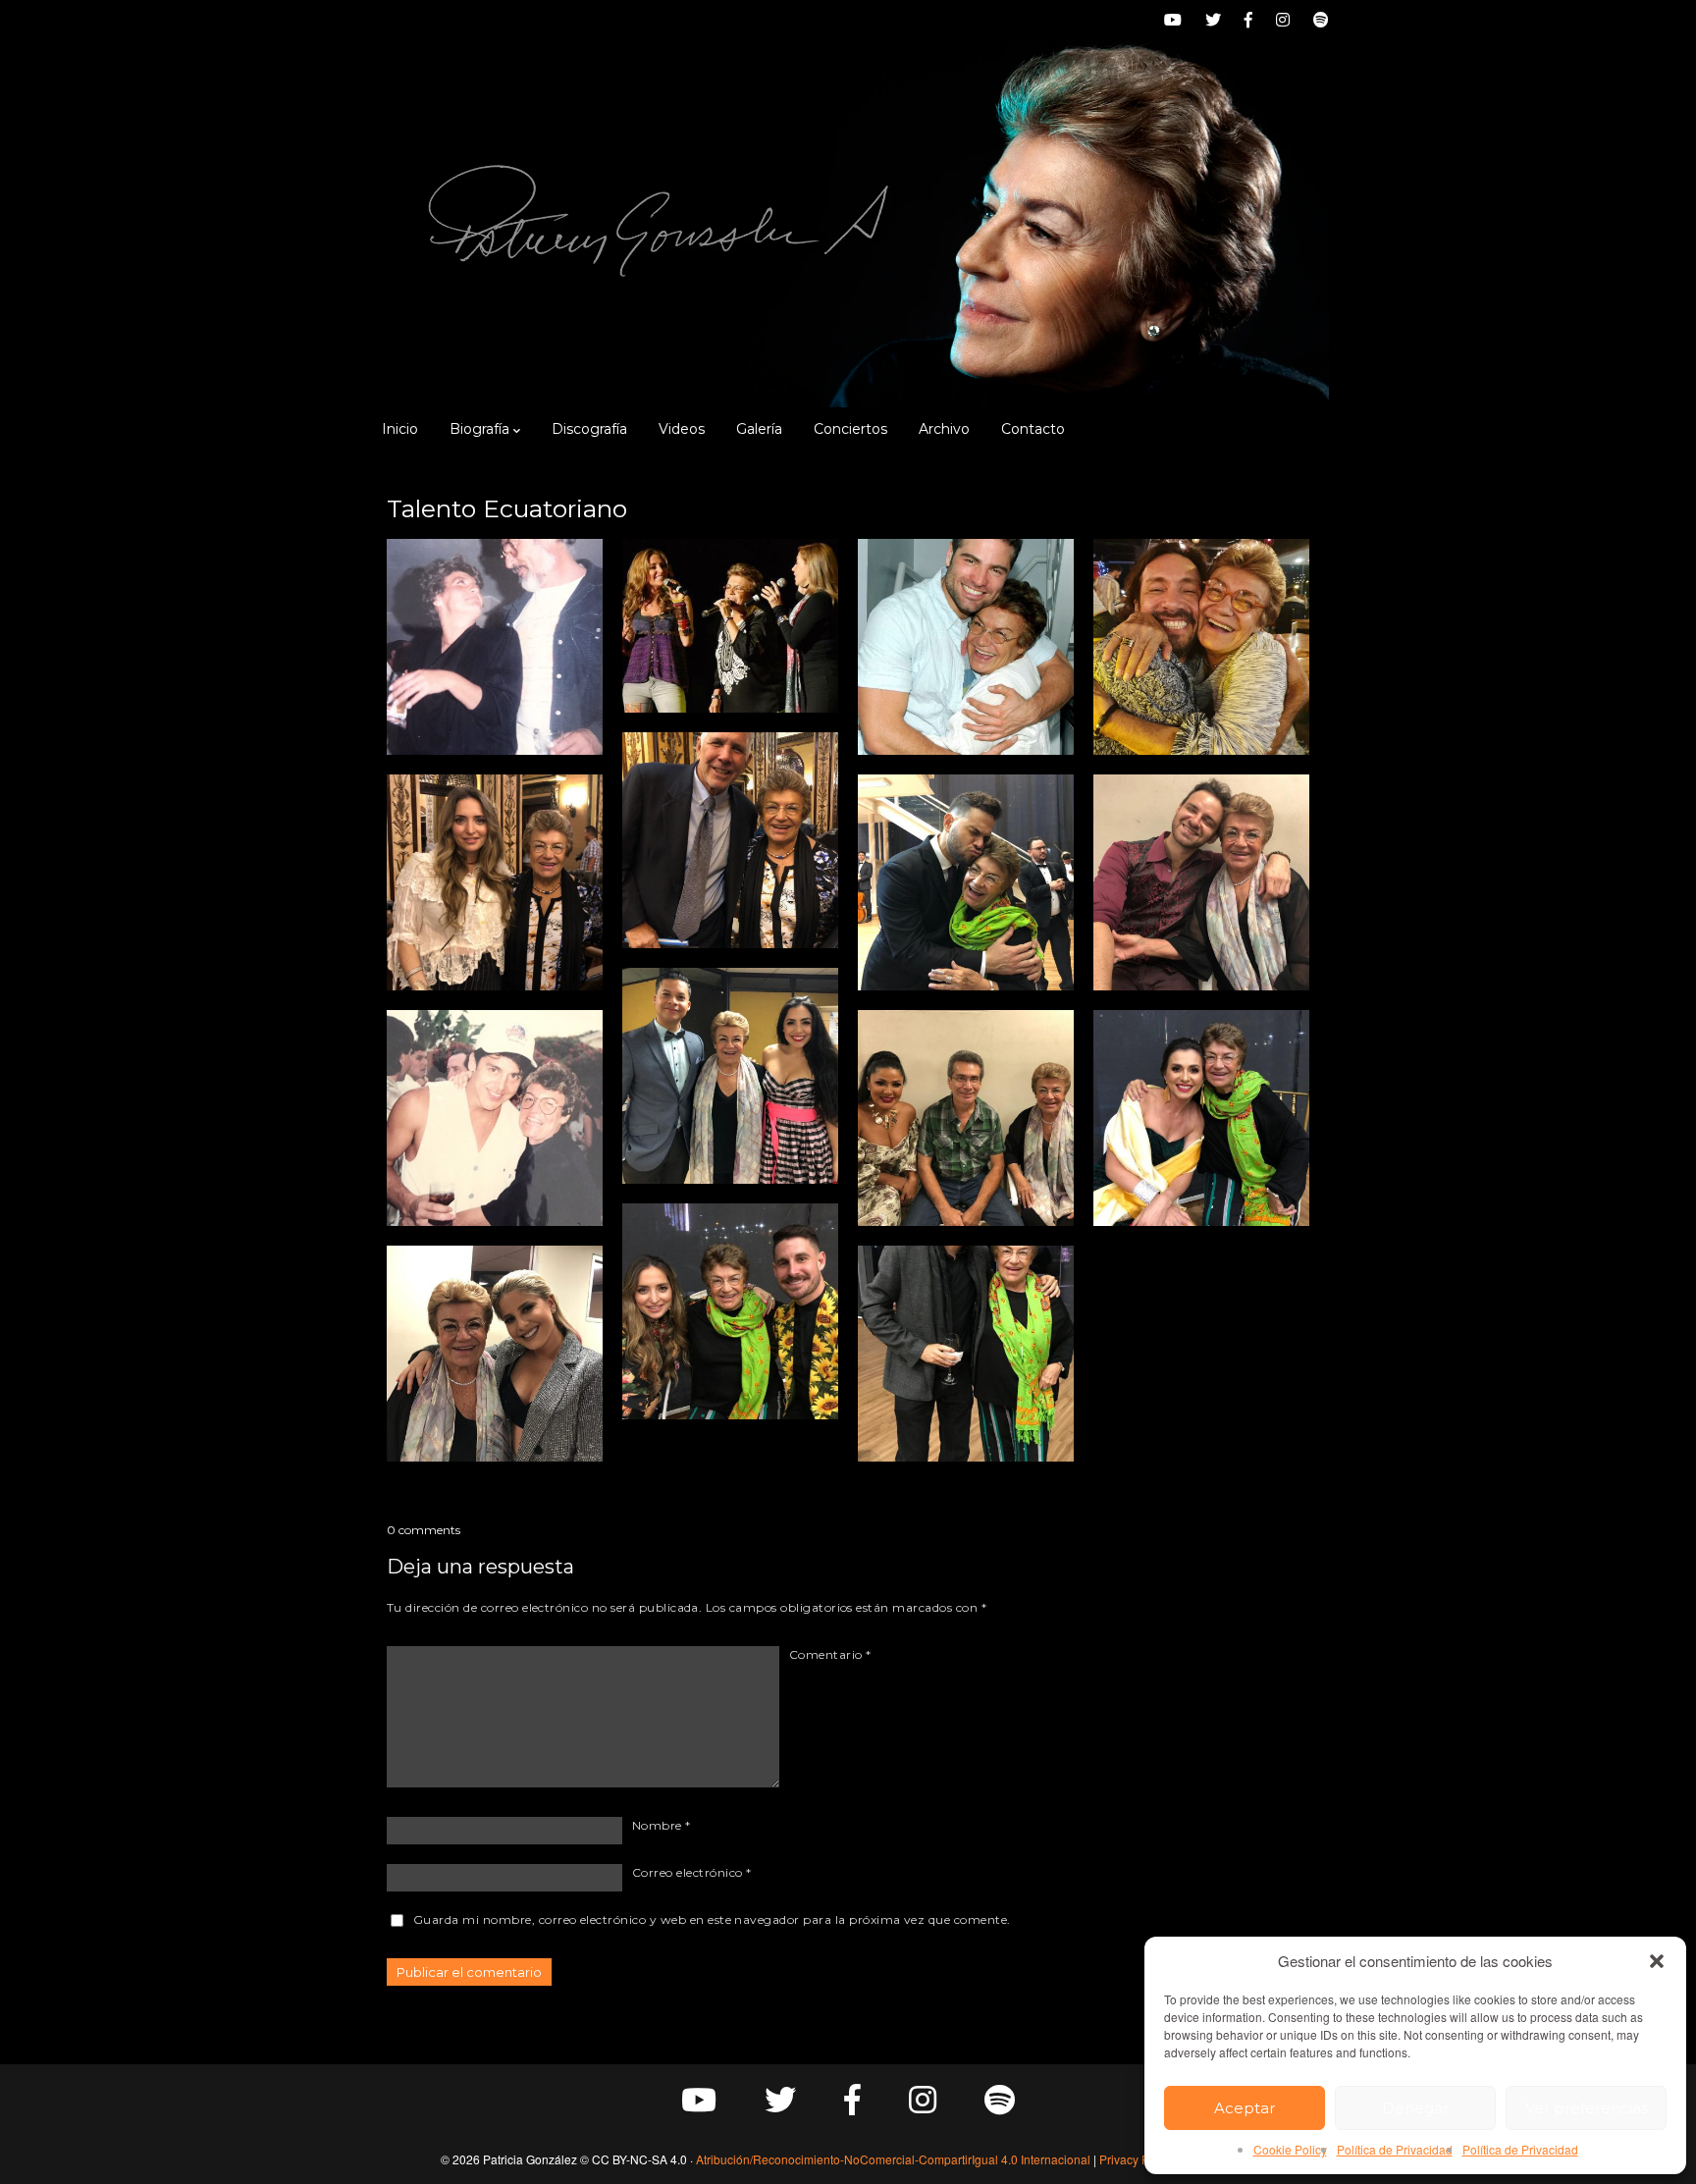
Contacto (1033, 429)
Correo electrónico (692, 1872)
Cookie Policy (1290, 2149)
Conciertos (850, 429)
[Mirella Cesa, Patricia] (495, 882)
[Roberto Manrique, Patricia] (966, 647)
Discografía (589, 429)
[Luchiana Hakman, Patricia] (1201, 1118)
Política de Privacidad (1395, 2149)
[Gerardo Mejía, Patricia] (495, 1118)
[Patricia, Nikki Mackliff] (495, 1354)
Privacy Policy (1137, 2159)
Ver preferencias (1587, 2108)
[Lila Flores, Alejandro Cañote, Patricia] (966, 1118)
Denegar (1415, 2108)
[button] (1657, 1961)
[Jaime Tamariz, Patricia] (1201, 647)
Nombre (662, 1825)
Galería (759, 429)
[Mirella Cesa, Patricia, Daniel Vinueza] (730, 1311)
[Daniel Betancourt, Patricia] (966, 882)
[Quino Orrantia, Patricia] (966, 1354)
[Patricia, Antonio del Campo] (495, 647)
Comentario (830, 1654)
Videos (682, 429)
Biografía (479, 429)
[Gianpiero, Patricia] (1201, 882)
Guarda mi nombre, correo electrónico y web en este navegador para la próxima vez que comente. (712, 1919)
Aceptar (1245, 2108)
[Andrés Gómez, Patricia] (730, 840)
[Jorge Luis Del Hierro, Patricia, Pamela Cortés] (730, 1076)
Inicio (400, 429)
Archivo (944, 429)
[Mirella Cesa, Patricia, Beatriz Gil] (730, 626)
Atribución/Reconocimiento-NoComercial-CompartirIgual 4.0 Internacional (893, 2159)
